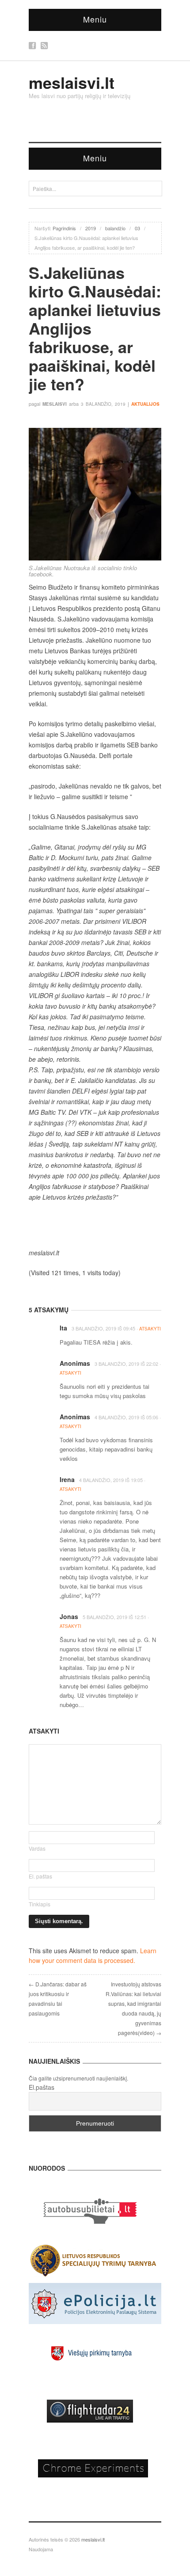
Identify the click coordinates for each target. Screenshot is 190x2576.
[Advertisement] (95, 1225)
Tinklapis (40, 1904)
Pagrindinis (64, 228)
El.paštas (42, 2087)
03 (137, 228)
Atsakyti (150, 1329)
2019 (91, 228)
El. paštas (40, 1876)
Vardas (37, 1848)
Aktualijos (145, 404)
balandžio (115, 228)
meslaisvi (55, 404)
